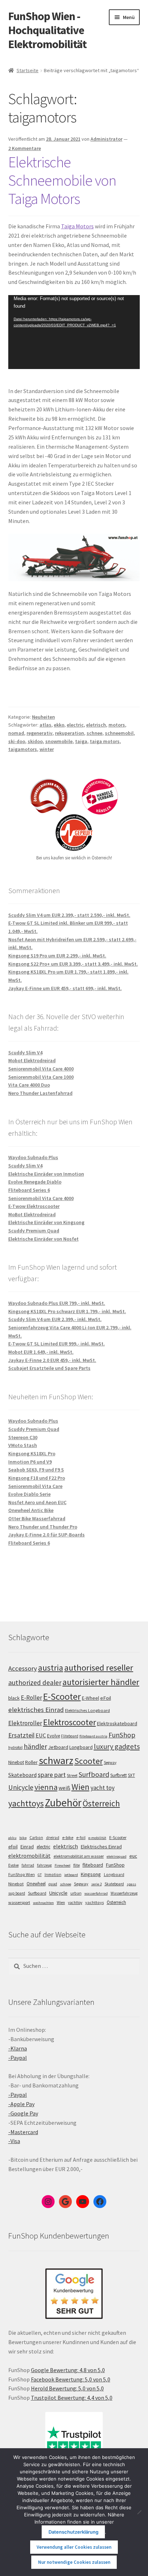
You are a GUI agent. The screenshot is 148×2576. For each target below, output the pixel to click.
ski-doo (17, 741)
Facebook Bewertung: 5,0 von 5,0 (71, 2379)
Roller (31, 1762)
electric (75, 725)
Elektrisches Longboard (87, 1710)
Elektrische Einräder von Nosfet (43, 1239)
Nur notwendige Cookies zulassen (74, 2562)
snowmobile (59, 741)
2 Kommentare (25, 148)
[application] (74, 332)
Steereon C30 (23, 1437)
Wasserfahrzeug (124, 1893)
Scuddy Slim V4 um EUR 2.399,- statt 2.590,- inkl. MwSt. (69, 915)
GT (40, 1875)
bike (23, 1838)
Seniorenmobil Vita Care (35, 1486)
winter (47, 749)
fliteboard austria (93, 1736)
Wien (80, 1787)
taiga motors (105, 741)
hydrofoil (15, 1747)
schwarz (56, 1760)
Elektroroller (25, 1723)
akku (12, 1838)
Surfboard (94, 1774)
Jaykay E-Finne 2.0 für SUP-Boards (47, 1535)
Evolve (54, 1736)
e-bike (68, 1837)
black (14, 1698)
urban (76, 1893)
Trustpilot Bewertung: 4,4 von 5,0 (72, 2398)
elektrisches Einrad (36, 1710)
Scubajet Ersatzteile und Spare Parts (49, 1368)
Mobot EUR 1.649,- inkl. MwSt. (41, 1352)
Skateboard (22, 1775)
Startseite (27, 70)
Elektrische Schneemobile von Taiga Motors (62, 180)
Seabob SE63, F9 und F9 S (36, 1470)
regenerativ (40, 733)
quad (53, 1884)
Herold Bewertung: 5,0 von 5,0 (67, 2388)
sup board (17, 1893)
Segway (110, 1763)
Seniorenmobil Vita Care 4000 (41, 1069)
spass (131, 1884)
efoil (13, 1847)
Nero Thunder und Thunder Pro (43, 1527)
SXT (131, 1775)
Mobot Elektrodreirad (32, 1060)
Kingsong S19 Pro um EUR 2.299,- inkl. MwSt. (57, 956)
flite (77, 1865)
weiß (64, 1788)
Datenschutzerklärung (73, 2532)
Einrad (27, 1847)
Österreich (101, 1803)
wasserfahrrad (96, 1893)
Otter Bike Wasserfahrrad (37, 1518)
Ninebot (16, 1762)
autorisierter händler (101, 1682)
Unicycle (21, 1787)
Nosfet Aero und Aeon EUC (37, 1502)
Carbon (36, 1838)
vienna (46, 1787)
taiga (81, 741)
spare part (52, 1775)
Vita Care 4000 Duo (29, 1085)
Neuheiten (43, 717)
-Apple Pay (21, 2104)
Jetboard (58, 1747)
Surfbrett (119, 1775)
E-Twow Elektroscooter (34, 1206)
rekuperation (70, 733)
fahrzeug (44, 1865)
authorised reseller (99, 1668)
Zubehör (63, 1803)
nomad (16, 733)
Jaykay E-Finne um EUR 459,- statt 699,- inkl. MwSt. (65, 988)
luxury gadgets (117, 1746)
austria (51, 1668)
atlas (45, 725)
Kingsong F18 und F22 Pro (37, 1478)
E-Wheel (91, 1698)
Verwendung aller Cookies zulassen (74, 2547)
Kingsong (91, 1874)
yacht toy (103, 1788)
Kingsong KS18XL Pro (32, 1453)
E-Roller (31, 1698)
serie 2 (96, 1884)
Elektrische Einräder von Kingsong (46, 1222)
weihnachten (43, 1903)
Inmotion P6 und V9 (30, 1462)
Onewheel (36, 1884)
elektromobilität (29, 1856)
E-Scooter (62, 1696)
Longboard (81, 1747)
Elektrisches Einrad (101, 1847)
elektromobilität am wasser (79, 1856)
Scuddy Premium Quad (34, 1231)
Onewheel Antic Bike (31, 1510)
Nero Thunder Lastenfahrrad (40, 1093)
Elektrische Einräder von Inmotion (46, 1174)
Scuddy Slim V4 (25, 1053)
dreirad (53, 1838)
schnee (94, 733)
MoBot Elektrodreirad (32, 1214)
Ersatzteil (21, 1735)
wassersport (19, 1902)
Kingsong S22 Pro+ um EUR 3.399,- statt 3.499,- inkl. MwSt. (73, 964)
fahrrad (28, 1865)
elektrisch (66, 1846)
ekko (59, 725)
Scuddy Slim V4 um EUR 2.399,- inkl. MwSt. (55, 1319)
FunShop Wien (22, 1875)
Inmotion (53, 1875)
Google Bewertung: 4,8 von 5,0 (68, 2370)
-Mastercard (23, 2132)
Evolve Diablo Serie (29, 1494)
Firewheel (63, 1865)
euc (133, 1856)
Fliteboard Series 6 (29, 1190)
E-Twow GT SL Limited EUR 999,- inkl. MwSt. (57, 1344)
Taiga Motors (77, 226)
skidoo (35, 741)
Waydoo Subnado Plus (33, 1157)
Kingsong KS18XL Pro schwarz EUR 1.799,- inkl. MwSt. (67, 1311)
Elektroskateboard (117, 1723)
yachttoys (26, 1803)
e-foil (81, 1838)
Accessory (23, 1668)
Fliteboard (70, 1736)
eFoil (106, 1698)
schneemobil (119, 733)
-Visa (14, 2141)
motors (117, 725)
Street (72, 1775)
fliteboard (93, 1865)
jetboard (71, 1875)
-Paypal (18, 2058)
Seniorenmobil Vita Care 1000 (41, 1077)
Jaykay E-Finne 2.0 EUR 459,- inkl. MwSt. (52, 1360)
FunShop (122, 1735)
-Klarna (18, 2048)
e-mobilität (97, 1838)
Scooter (89, 1761)
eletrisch (96, 725)
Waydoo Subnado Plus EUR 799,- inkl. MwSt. (57, 1303)
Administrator (107, 139)
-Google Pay (23, 2113)
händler (35, 1746)
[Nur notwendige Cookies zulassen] (139, 2512)
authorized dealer (35, 1683)
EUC (41, 1735)
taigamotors (23, 749)
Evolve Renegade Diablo (35, 1182)
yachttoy (75, 1903)
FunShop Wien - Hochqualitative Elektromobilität (47, 30)
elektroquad (117, 1856)
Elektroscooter (70, 1722)
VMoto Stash (23, 1445)
